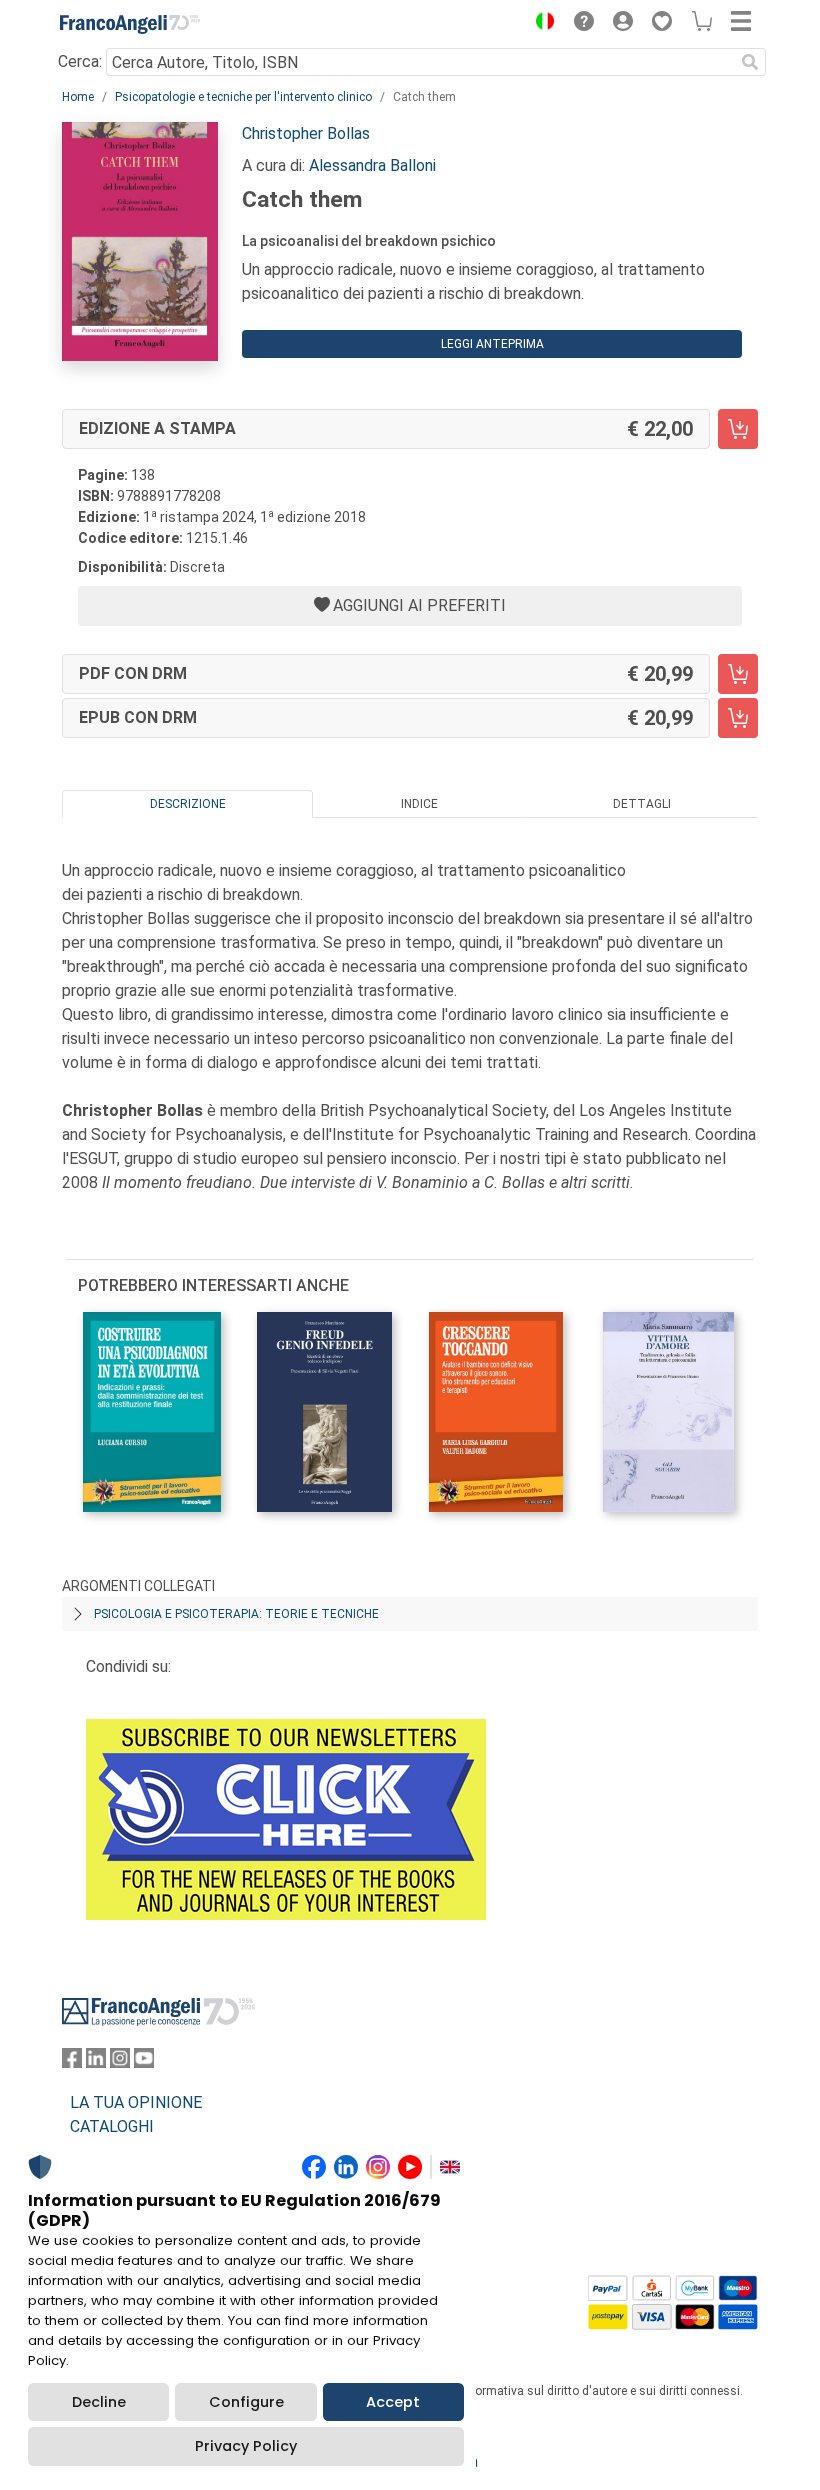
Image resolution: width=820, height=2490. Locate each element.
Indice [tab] (419, 804)
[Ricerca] (750, 62)
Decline (99, 2402)
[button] (540, 24)
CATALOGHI (112, 2126)
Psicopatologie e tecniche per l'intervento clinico (243, 97)
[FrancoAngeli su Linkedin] (96, 2062)
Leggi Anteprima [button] (492, 344)
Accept (393, 2402)
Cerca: (80, 61)
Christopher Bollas (306, 133)
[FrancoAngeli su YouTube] (144, 2062)
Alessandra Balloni (372, 165)
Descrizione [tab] (188, 804)
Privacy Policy (246, 2446)
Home (78, 97)
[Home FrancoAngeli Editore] (130, 24)
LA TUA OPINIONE (136, 2102)
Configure (246, 2402)
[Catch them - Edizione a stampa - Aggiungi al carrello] (738, 429)
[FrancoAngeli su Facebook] (72, 2062)
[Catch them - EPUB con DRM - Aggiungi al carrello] (738, 718)
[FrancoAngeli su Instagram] (120, 2062)
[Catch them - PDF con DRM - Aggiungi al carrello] (738, 674)
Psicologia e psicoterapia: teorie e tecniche (236, 1614)
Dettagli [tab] (642, 804)
